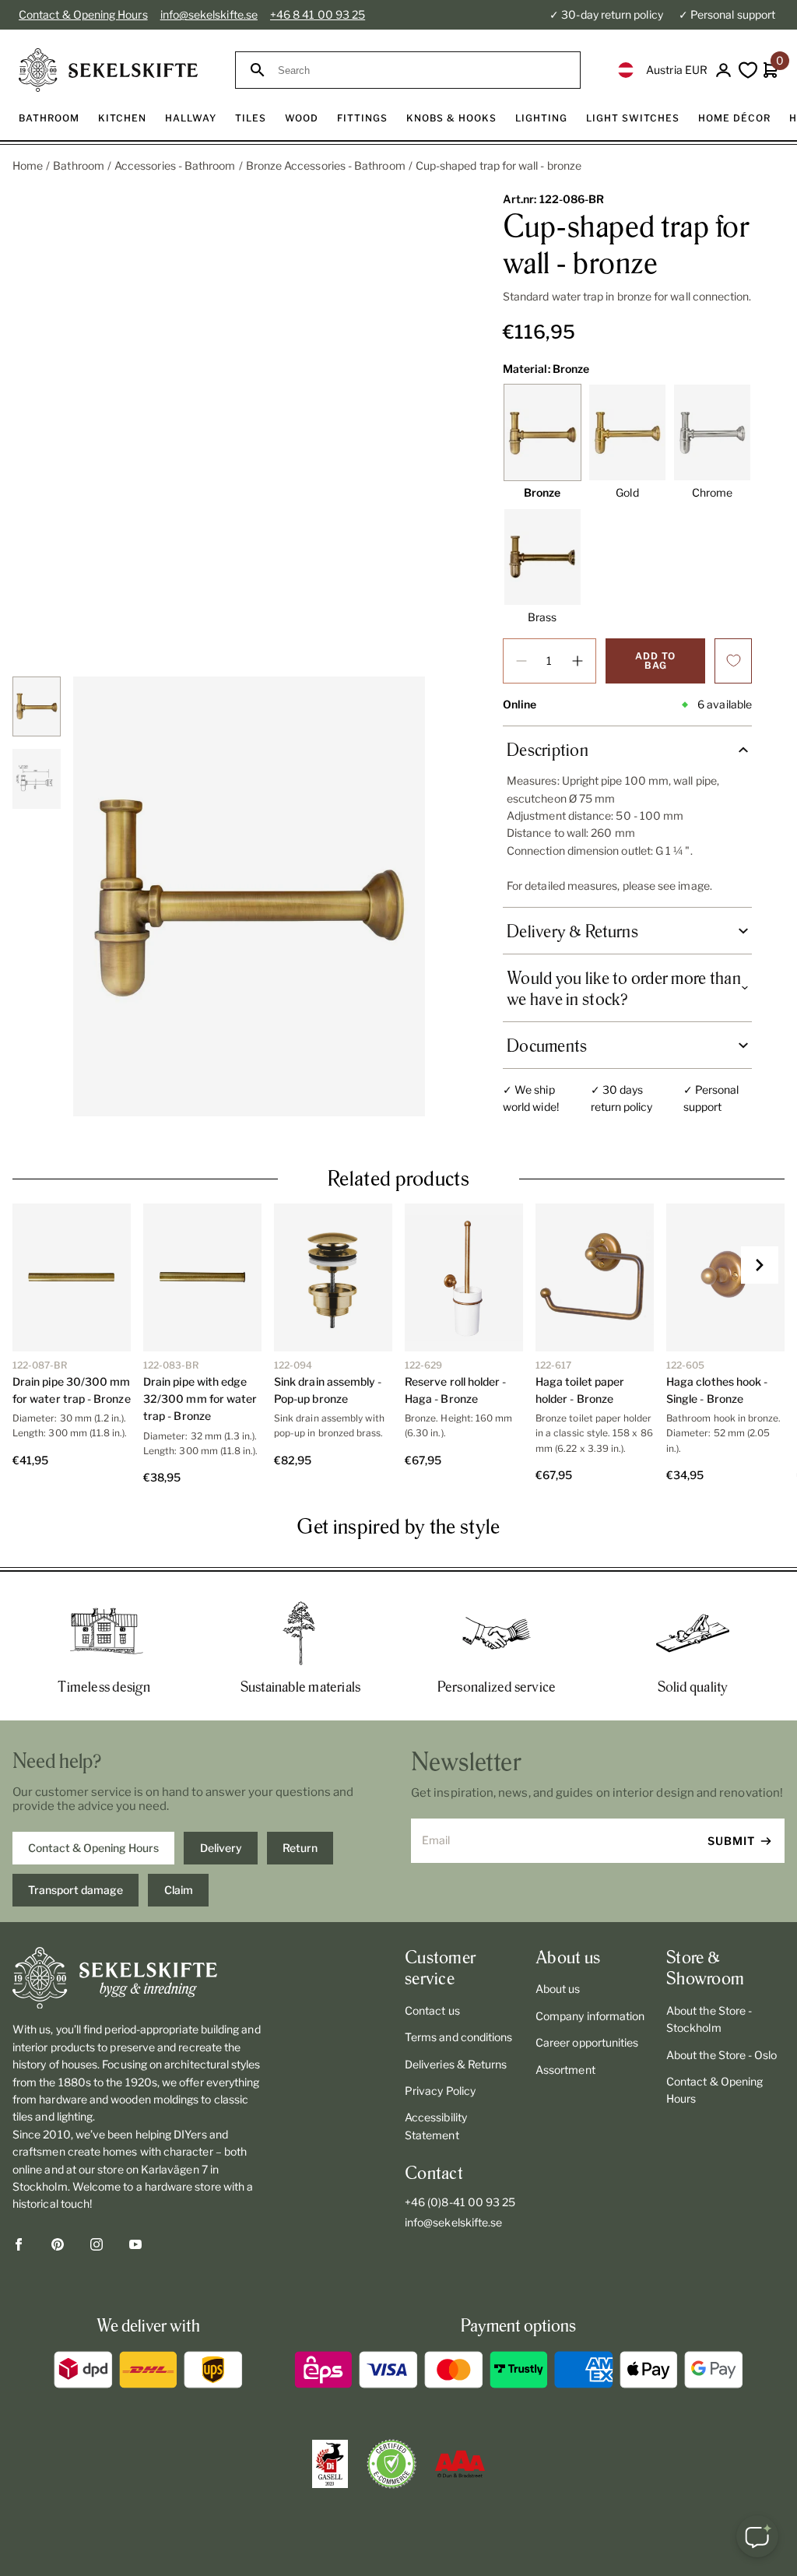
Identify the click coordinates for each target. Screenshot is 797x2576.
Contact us (432, 2010)
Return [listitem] (300, 1848)
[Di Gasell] (330, 2464)
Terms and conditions (458, 2037)
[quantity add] (578, 661)
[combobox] (422, 70)
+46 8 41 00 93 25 (318, 14)
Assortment (565, 2070)
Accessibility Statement (436, 2126)
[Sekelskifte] (137, 1978)
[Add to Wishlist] (733, 661)
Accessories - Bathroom (175, 165)
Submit (731, 1841)
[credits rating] (460, 2464)
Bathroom (79, 165)
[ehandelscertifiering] (391, 2464)
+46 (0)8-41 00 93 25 (460, 2202)
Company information (590, 2016)
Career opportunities (587, 2042)
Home (28, 165)
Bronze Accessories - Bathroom (326, 165)
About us (558, 1989)
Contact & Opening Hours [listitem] (93, 1848)
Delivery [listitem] (221, 1848)
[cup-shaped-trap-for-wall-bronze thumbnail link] (37, 706)
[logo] (108, 70)
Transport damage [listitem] (75, 1890)
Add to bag (655, 661)
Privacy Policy (440, 2091)
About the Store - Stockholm (709, 2019)
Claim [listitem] (179, 1890)
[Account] (723, 70)
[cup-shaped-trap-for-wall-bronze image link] (249, 896)
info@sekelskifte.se (209, 14)
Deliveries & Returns (456, 2064)
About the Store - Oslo (722, 2055)
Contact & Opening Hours (83, 14)
